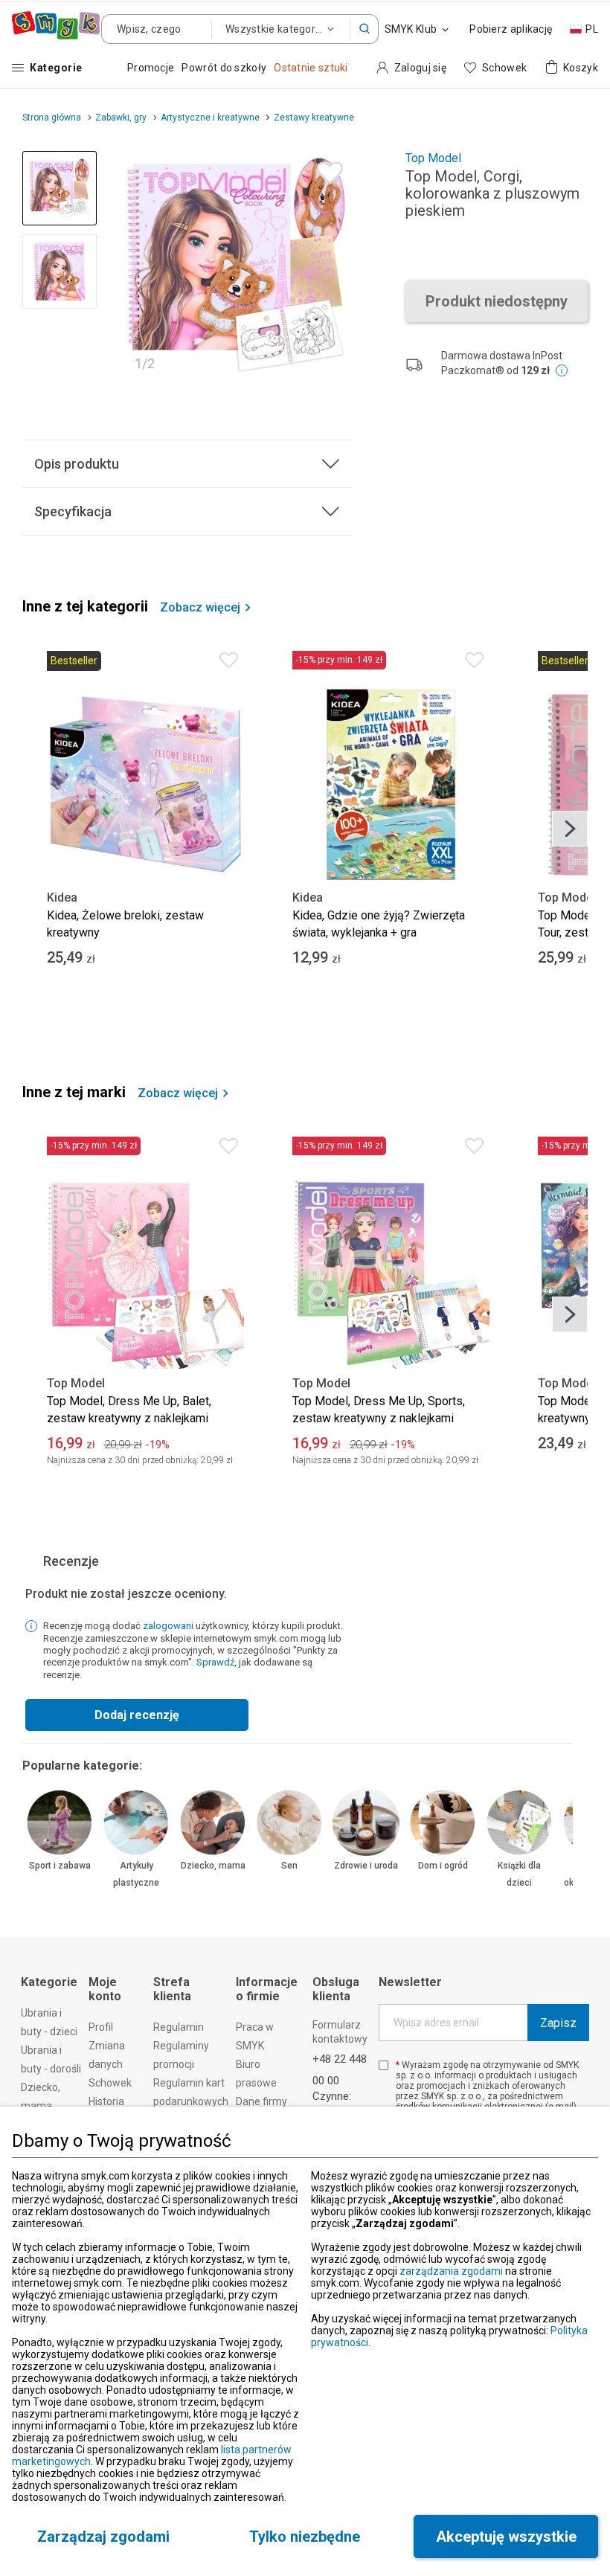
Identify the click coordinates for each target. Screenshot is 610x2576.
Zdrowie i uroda (366, 1866)
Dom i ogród (443, 1866)
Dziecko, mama (213, 1866)
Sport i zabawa (60, 1866)
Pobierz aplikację (511, 29)
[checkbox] (383, 2065)
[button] (365, 29)
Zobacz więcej (200, 608)
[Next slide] (334, 266)
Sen (289, 1866)
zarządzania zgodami (451, 2271)
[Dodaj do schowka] (326, 169)
